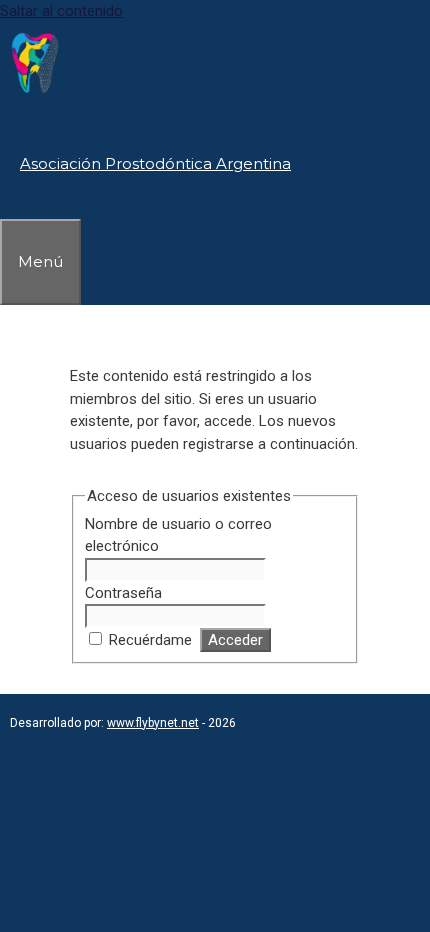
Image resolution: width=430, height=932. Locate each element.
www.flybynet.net (153, 723)
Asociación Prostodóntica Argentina (155, 163)
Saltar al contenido (61, 11)
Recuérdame (150, 640)
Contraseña (123, 593)
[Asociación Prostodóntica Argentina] (35, 97)
